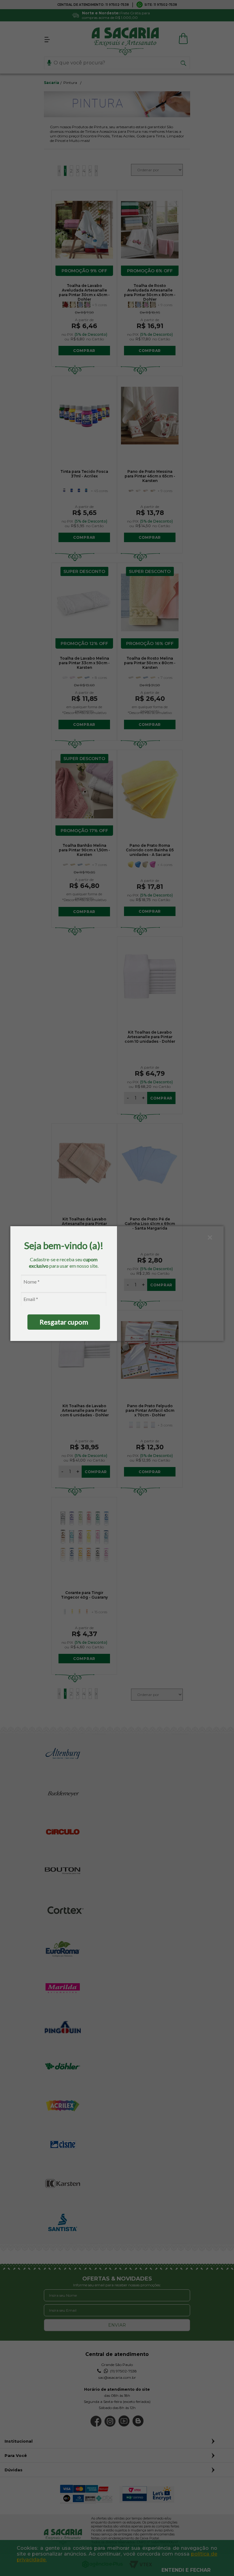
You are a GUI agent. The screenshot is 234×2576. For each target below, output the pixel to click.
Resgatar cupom (64, 1322)
